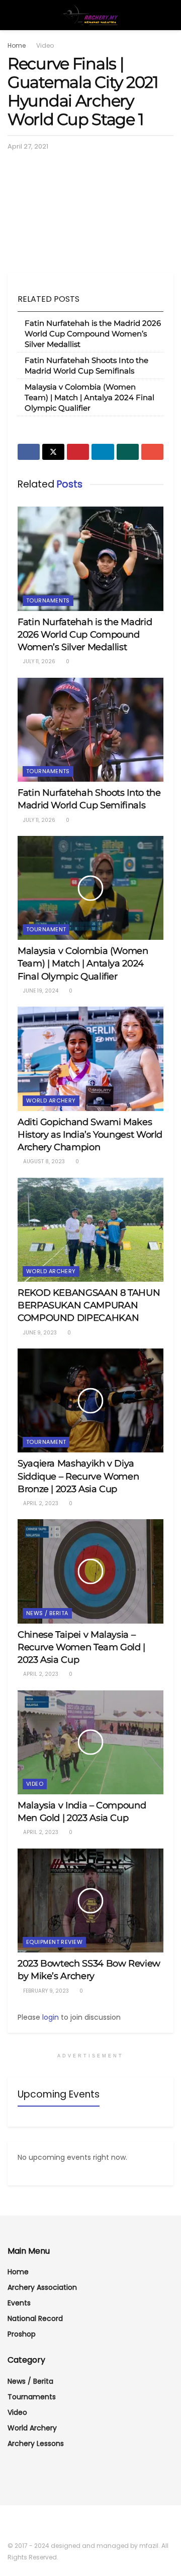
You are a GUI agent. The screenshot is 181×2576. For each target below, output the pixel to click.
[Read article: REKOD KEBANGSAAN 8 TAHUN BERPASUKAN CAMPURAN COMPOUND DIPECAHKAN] (90, 1230)
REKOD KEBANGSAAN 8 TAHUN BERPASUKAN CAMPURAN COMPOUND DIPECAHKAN (89, 1305)
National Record (35, 2318)
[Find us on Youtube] (24, 2524)
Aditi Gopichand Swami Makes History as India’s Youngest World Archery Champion (90, 1135)
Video (45, 45)
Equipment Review (54, 1942)
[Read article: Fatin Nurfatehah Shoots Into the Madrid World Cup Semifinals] (90, 730)
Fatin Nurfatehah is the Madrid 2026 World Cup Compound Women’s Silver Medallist (93, 334)
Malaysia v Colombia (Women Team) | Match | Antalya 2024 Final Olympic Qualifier (89, 397)
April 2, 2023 (40, 1503)
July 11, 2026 (38, 661)
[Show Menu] (12, 15)
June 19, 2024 (40, 991)
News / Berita (47, 1613)
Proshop (22, 2334)
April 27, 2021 (28, 146)
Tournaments (48, 600)
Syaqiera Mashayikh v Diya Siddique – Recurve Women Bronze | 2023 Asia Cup (78, 1476)
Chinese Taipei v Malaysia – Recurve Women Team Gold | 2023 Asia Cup (81, 1647)
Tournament (46, 929)
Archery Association (42, 2287)
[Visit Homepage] (90, 15)
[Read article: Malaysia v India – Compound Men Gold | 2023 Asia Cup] (90, 1742)
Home (17, 45)
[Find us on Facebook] (11, 2524)
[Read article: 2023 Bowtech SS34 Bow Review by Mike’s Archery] (90, 1900)
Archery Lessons (36, 2443)
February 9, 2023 (45, 1991)
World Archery (51, 1100)
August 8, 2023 (43, 1161)
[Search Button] (169, 15)
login (51, 2017)
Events (19, 2303)
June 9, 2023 (39, 1333)
